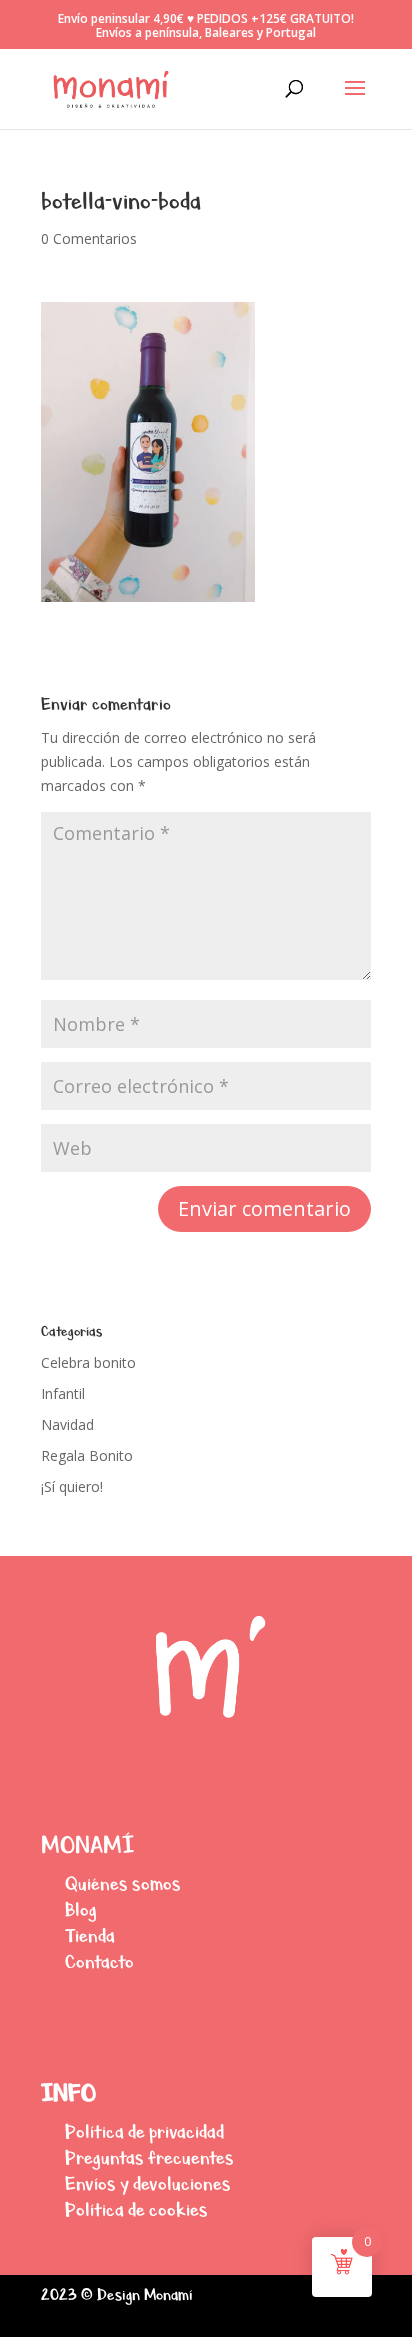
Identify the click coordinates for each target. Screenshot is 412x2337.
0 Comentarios (89, 238)
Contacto (99, 1961)
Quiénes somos (123, 1883)
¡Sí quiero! (72, 1486)
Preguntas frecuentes (149, 2157)
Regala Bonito (87, 1455)
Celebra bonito (88, 1362)
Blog (81, 1909)
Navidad (67, 1424)
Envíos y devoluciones (148, 2183)
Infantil (63, 1393)
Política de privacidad (144, 2131)
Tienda (90, 1935)
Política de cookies (136, 2209)
